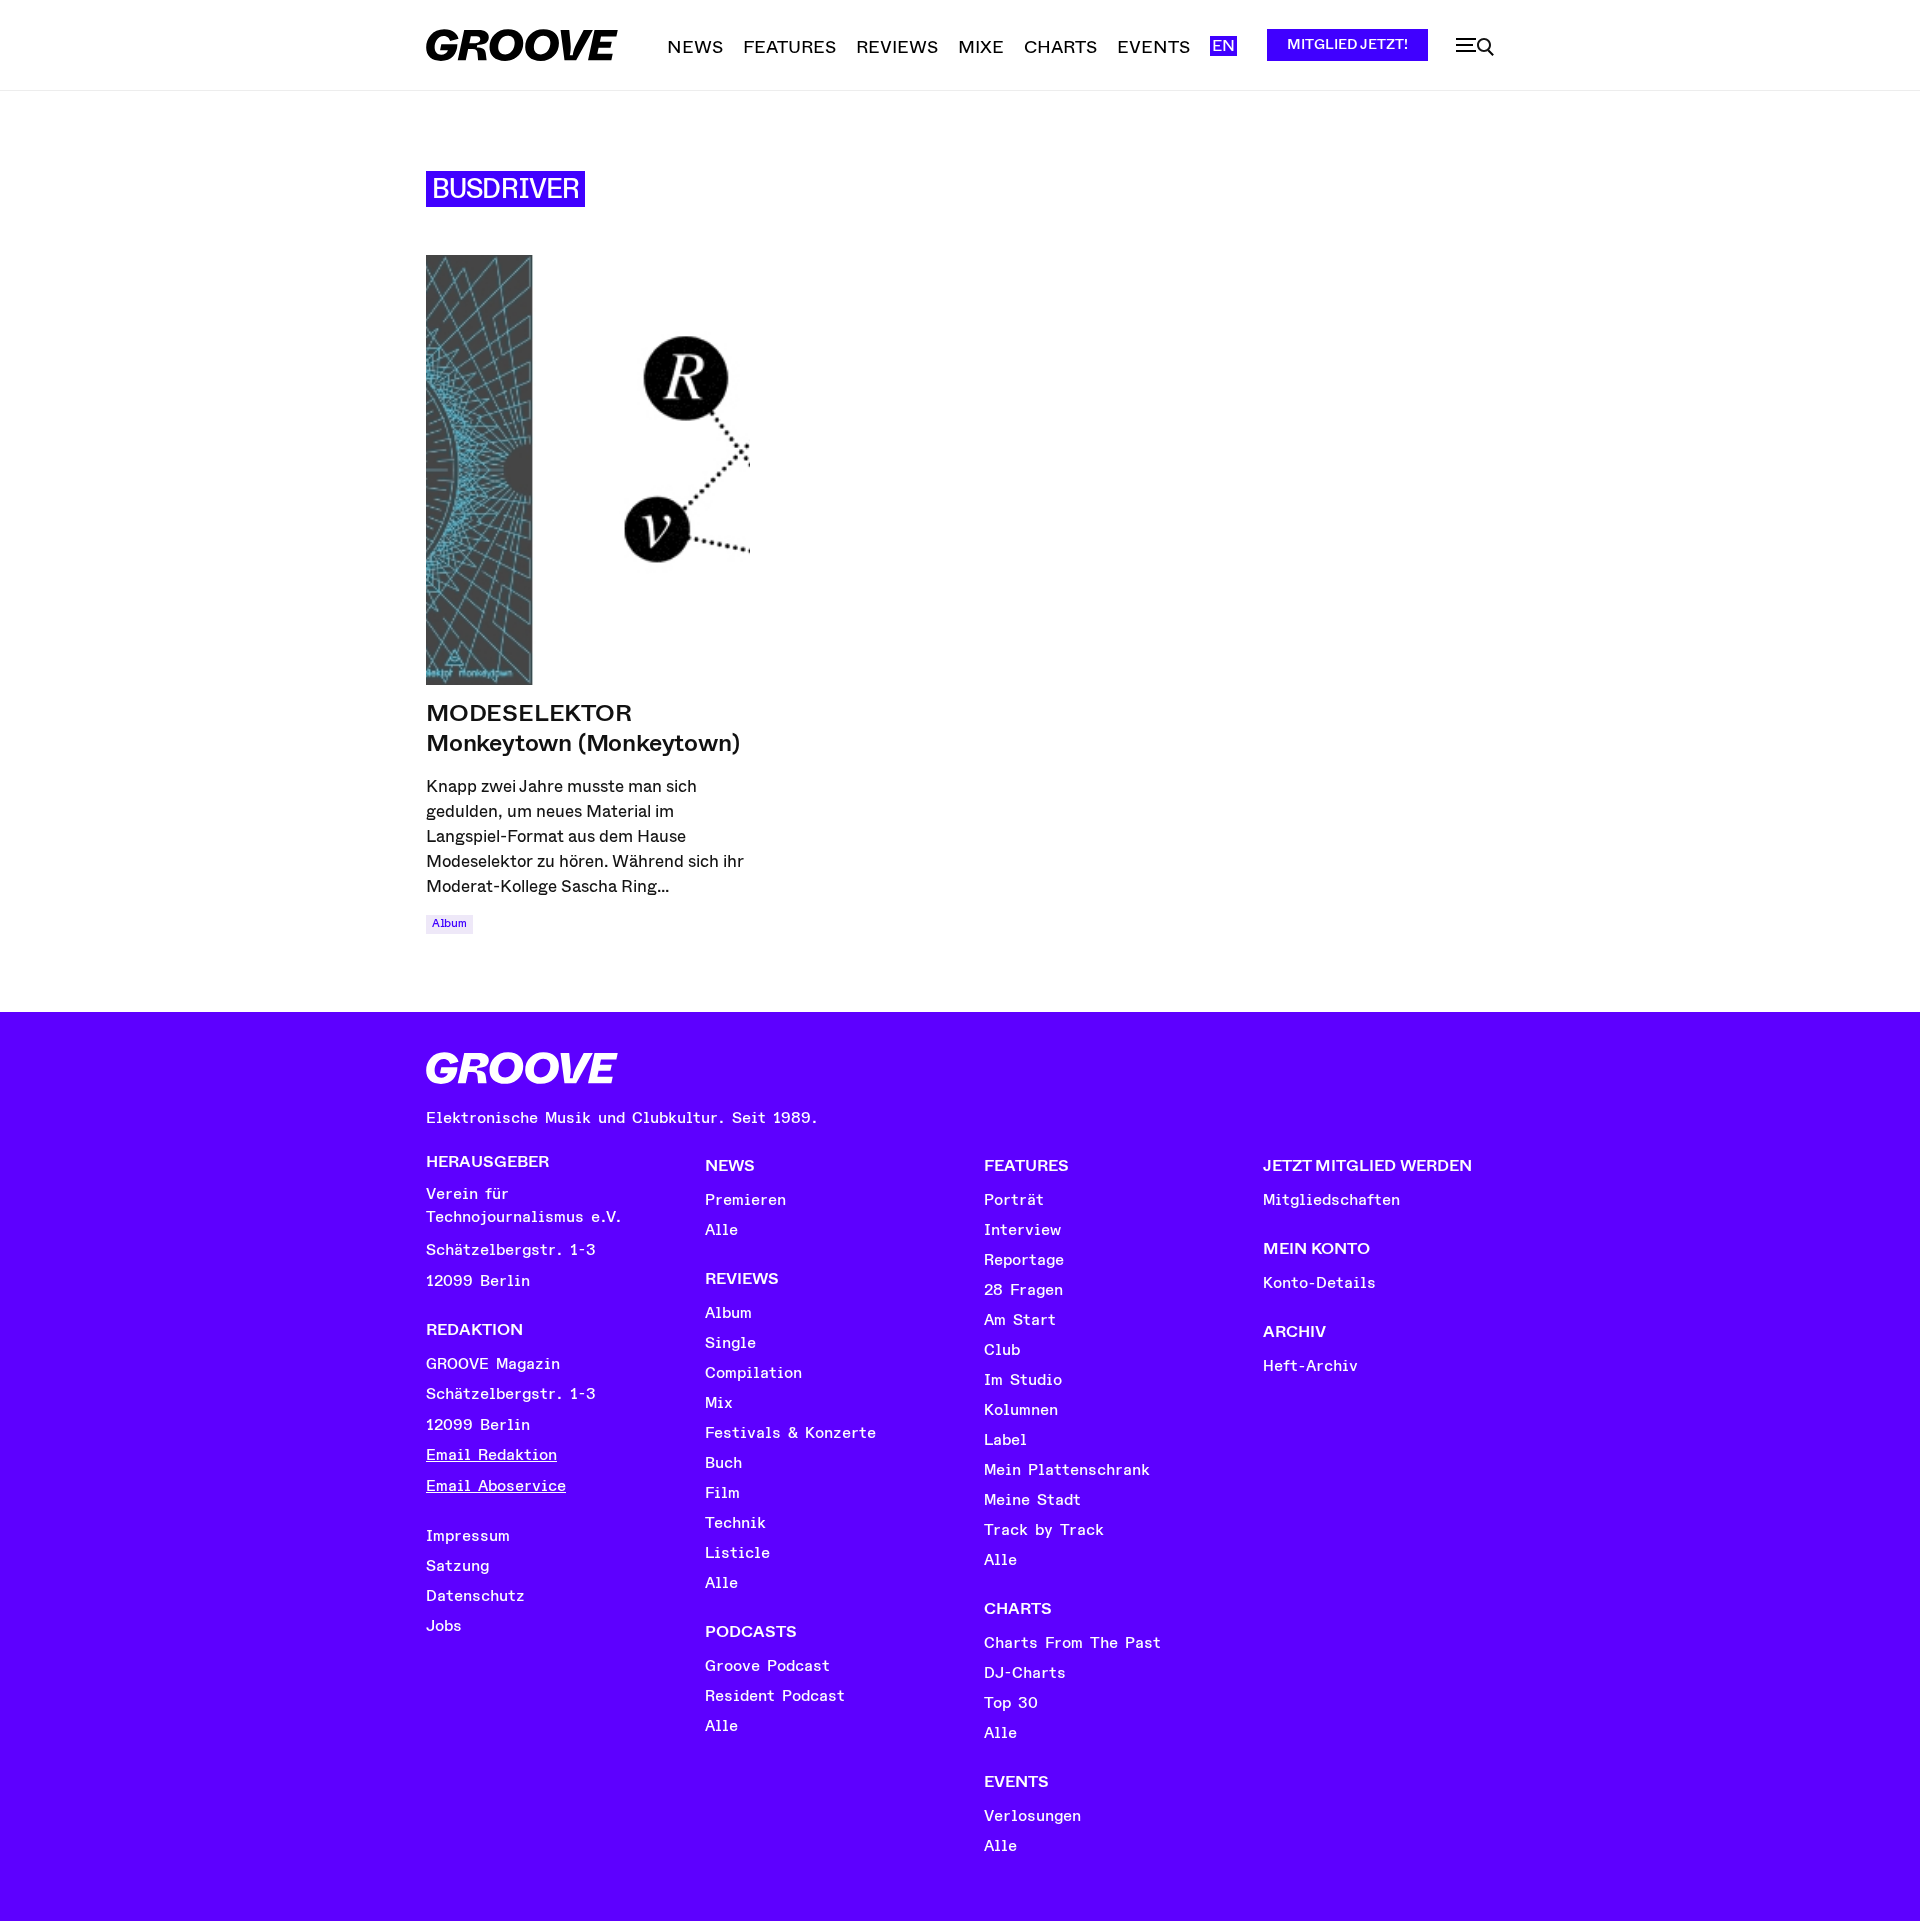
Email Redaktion (491, 1455)
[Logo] (522, 45)
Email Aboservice (496, 1486)
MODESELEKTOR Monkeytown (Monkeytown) (582, 728)
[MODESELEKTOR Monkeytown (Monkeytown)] (588, 470)
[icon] (1475, 47)
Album (449, 923)
